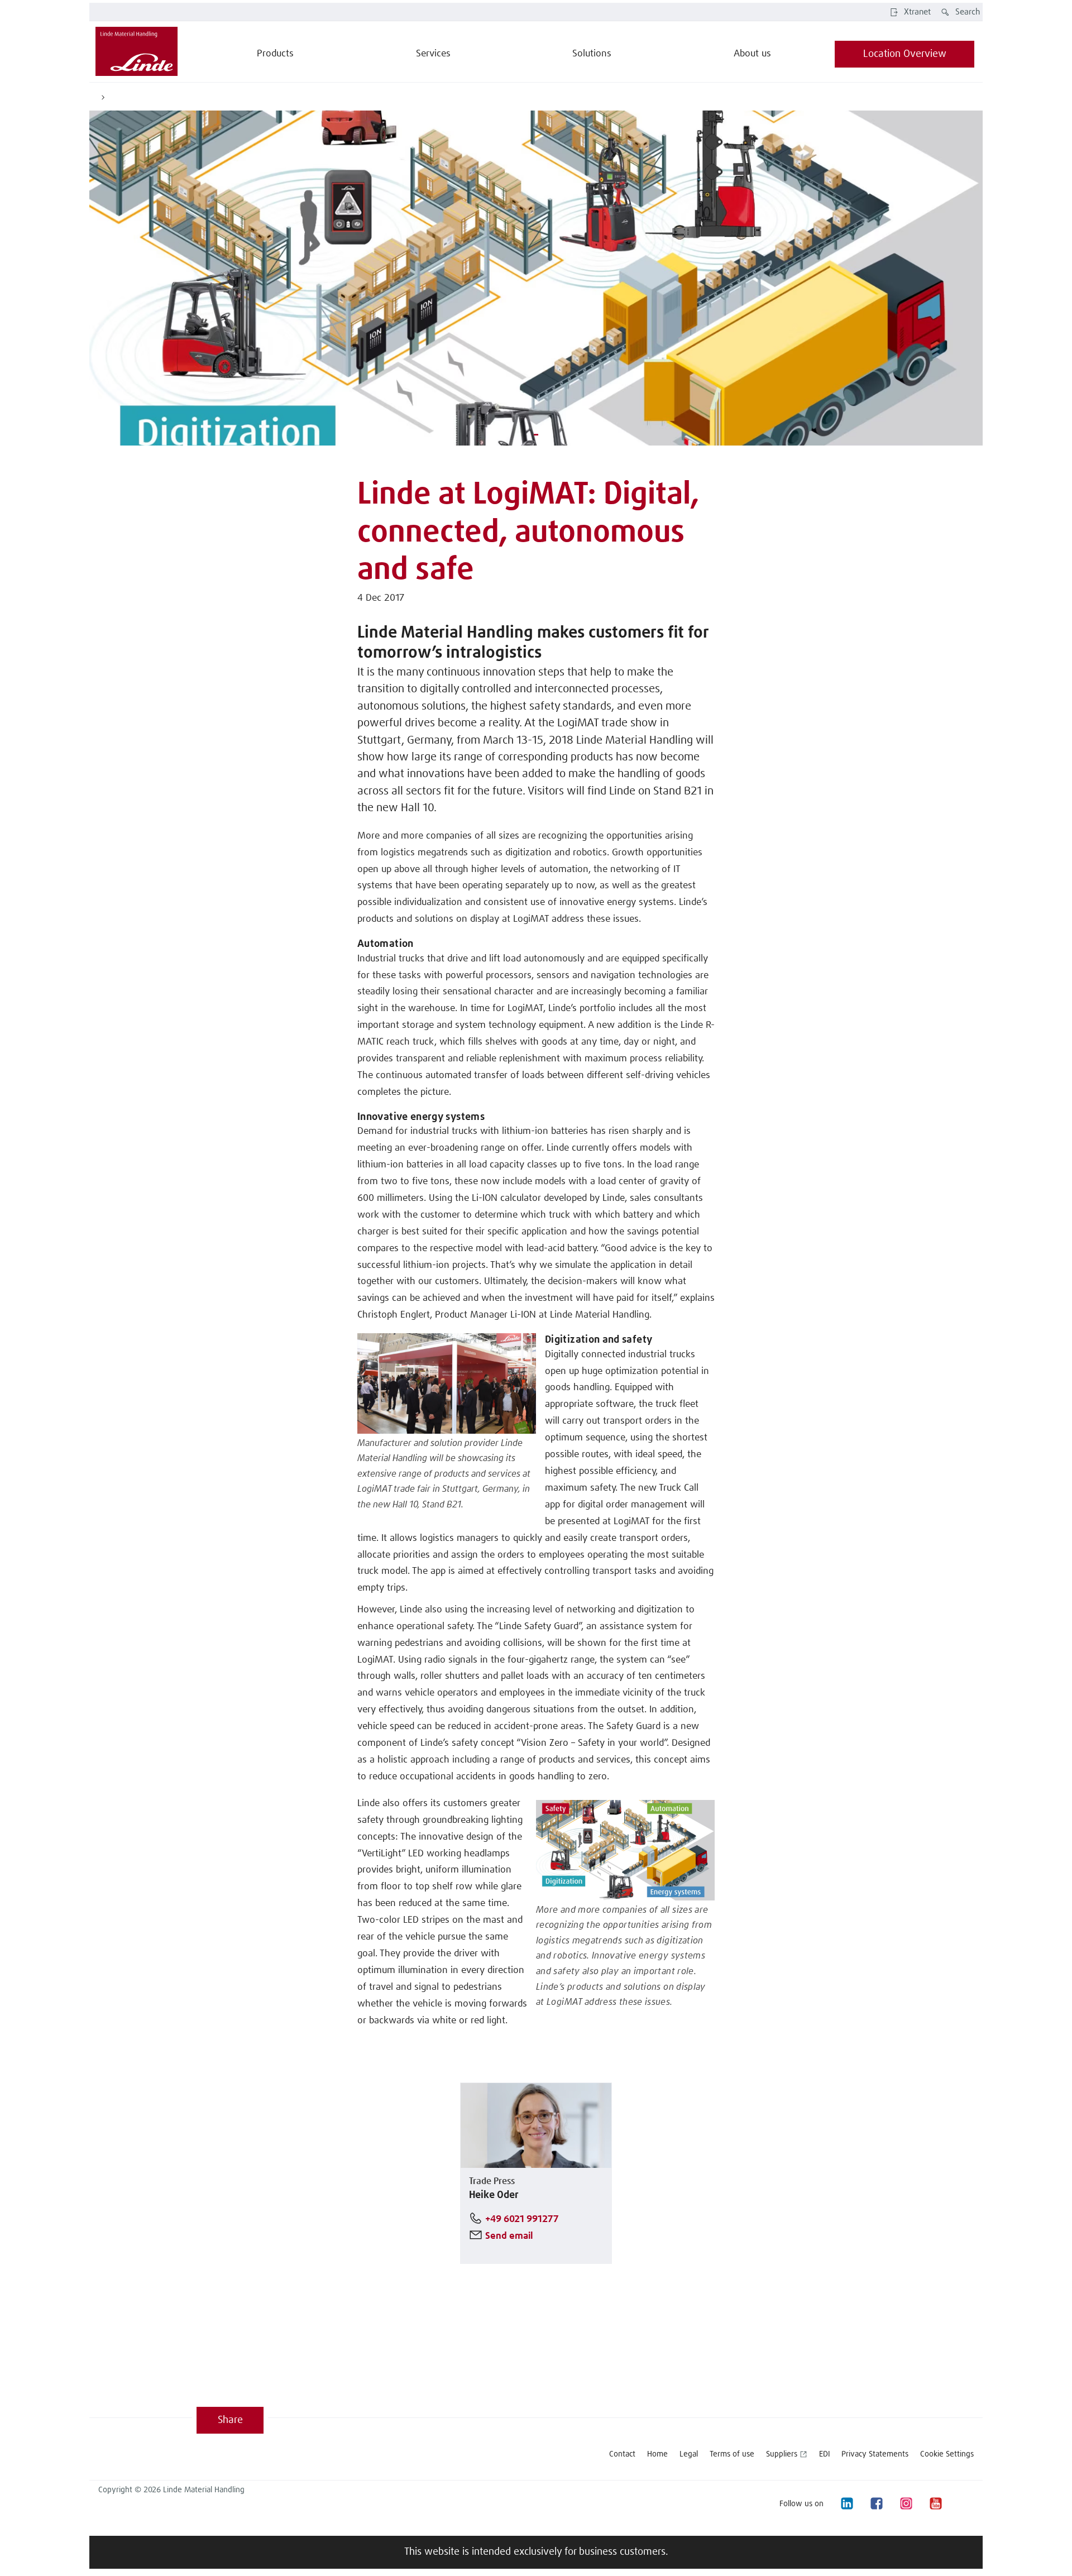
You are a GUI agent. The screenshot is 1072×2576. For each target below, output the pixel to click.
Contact (622, 2454)
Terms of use (732, 2454)
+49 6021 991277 (522, 2220)
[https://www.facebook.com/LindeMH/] (876, 2504)
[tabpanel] (536, 278)
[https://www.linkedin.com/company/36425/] (846, 2504)
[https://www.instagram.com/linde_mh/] (906, 2504)
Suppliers (782, 2454)
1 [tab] (536, 433)
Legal (689, 2454)
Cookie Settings (947, 2454)
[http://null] (965, 2504)
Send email (509, 2236)
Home (657, 2454)
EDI (824, 2454)
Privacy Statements (875, 2454)
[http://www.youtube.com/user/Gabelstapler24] (935, 2504)
